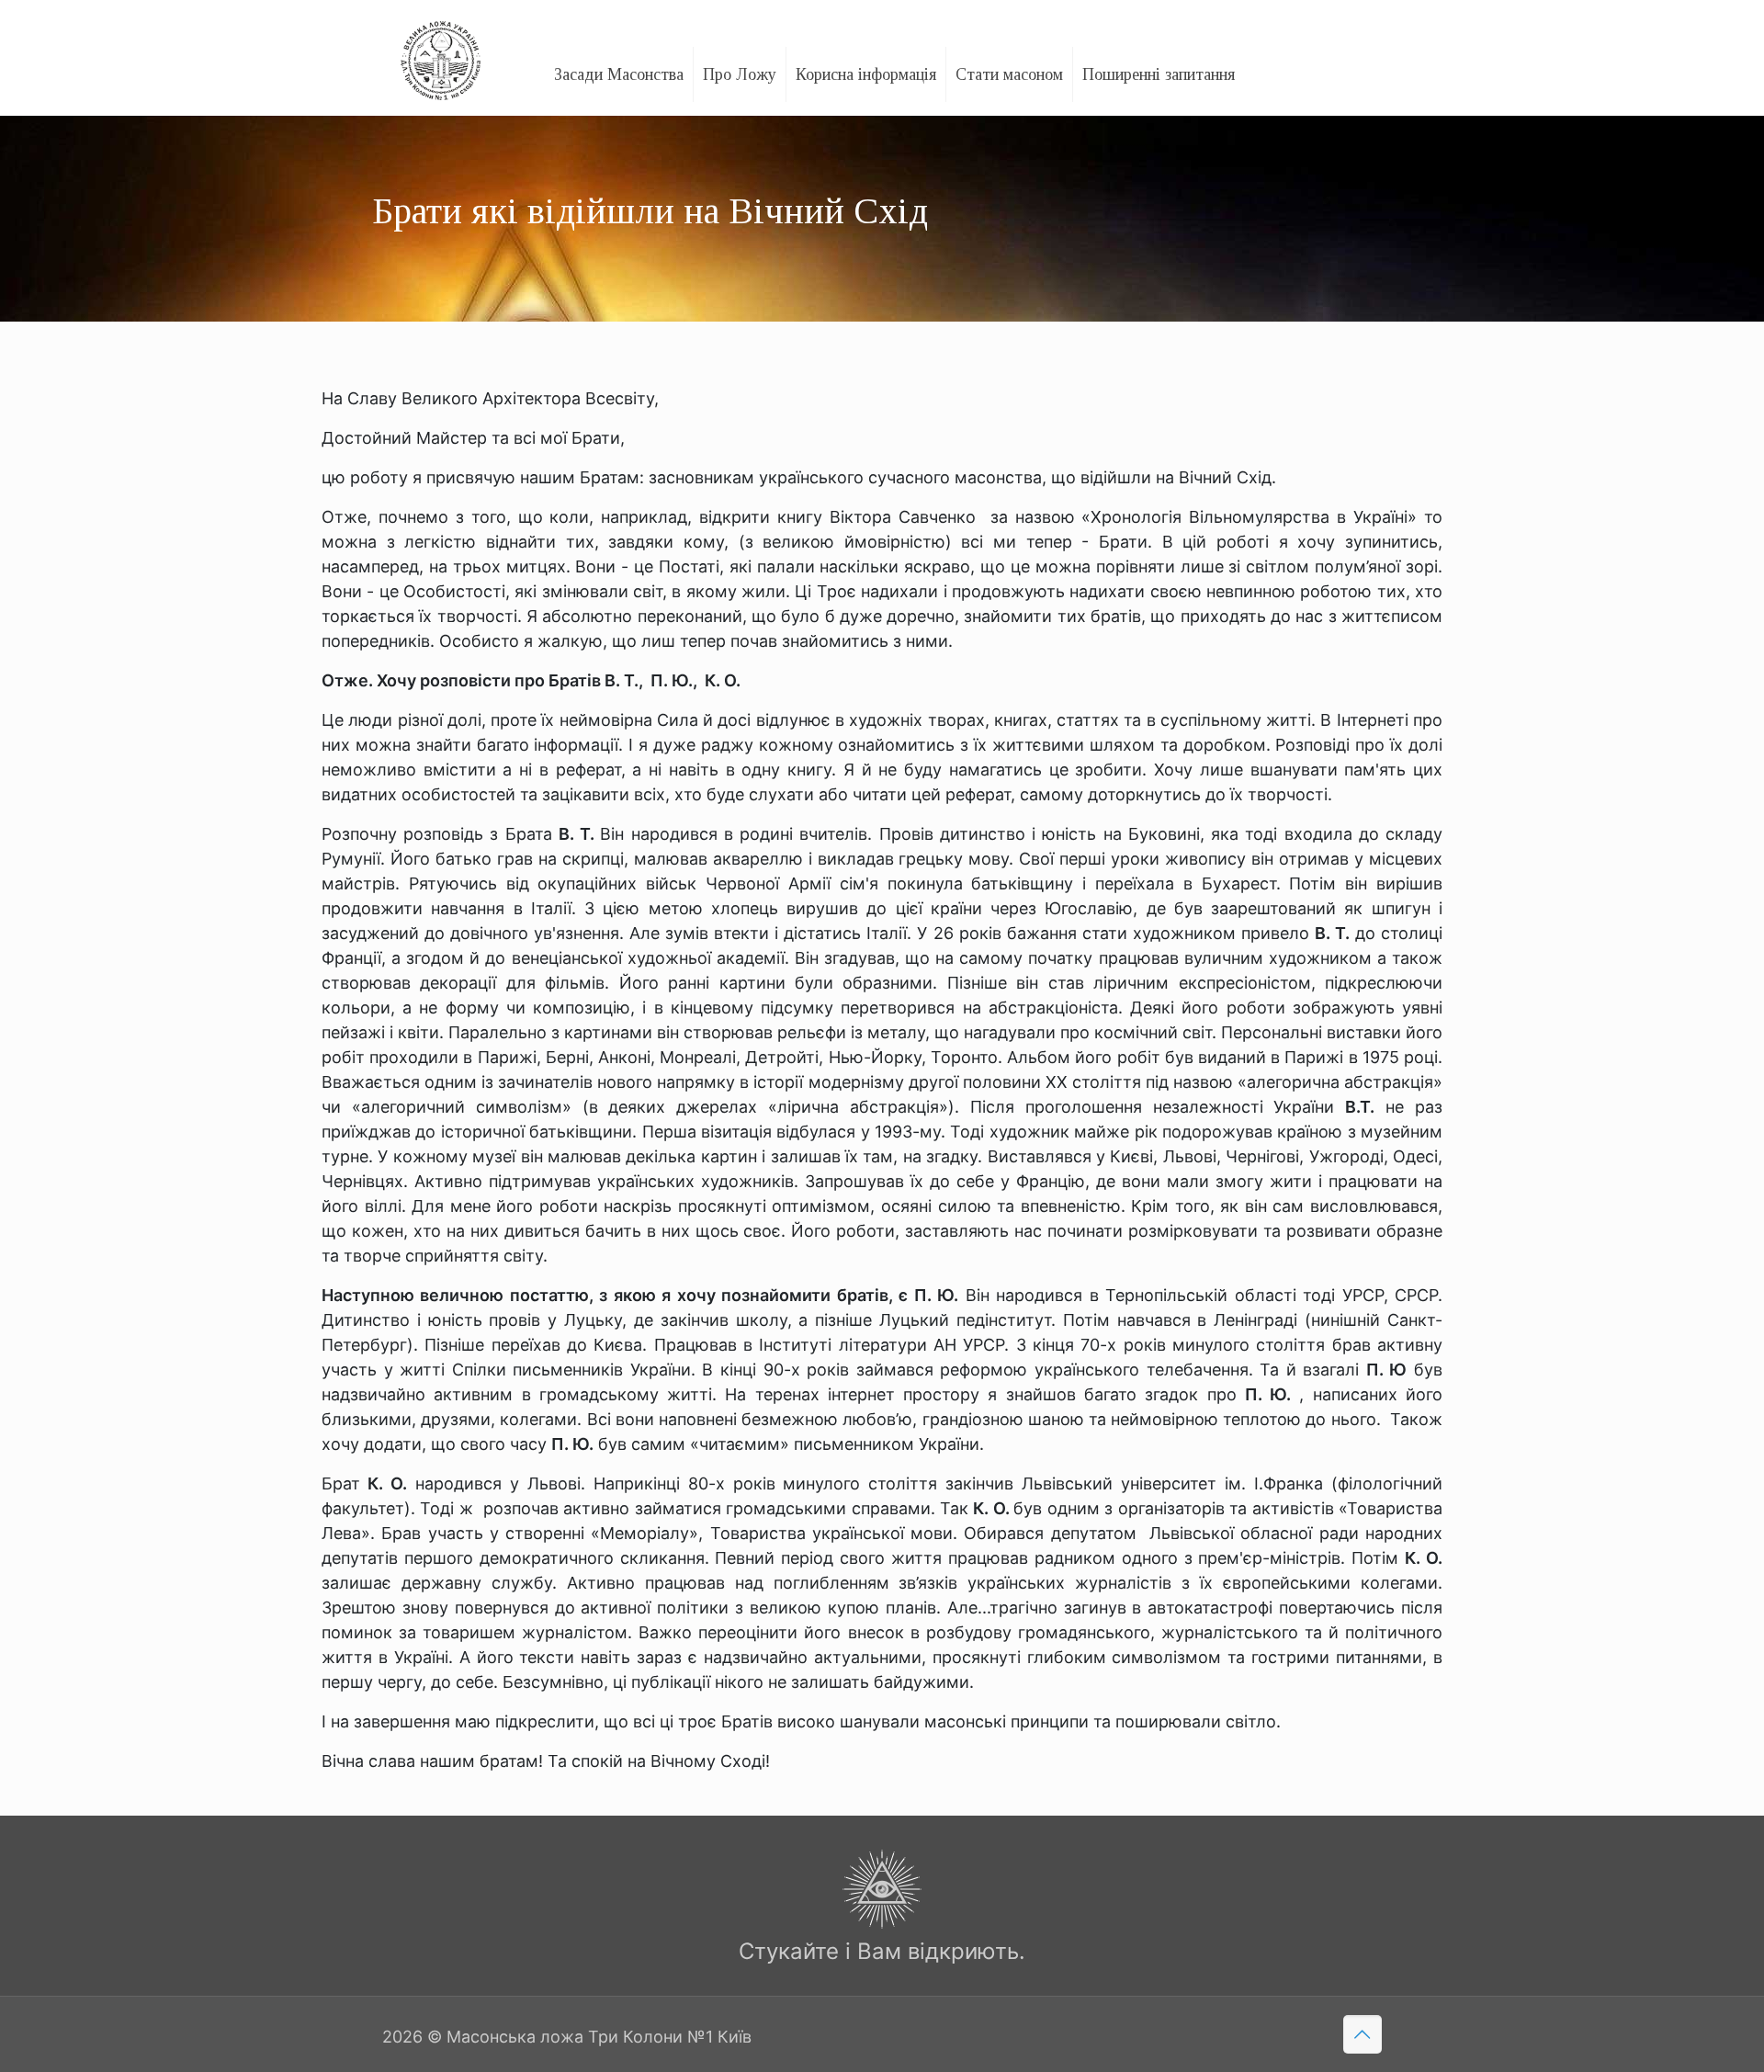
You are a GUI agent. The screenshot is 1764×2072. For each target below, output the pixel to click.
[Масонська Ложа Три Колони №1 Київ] (441, 53)
